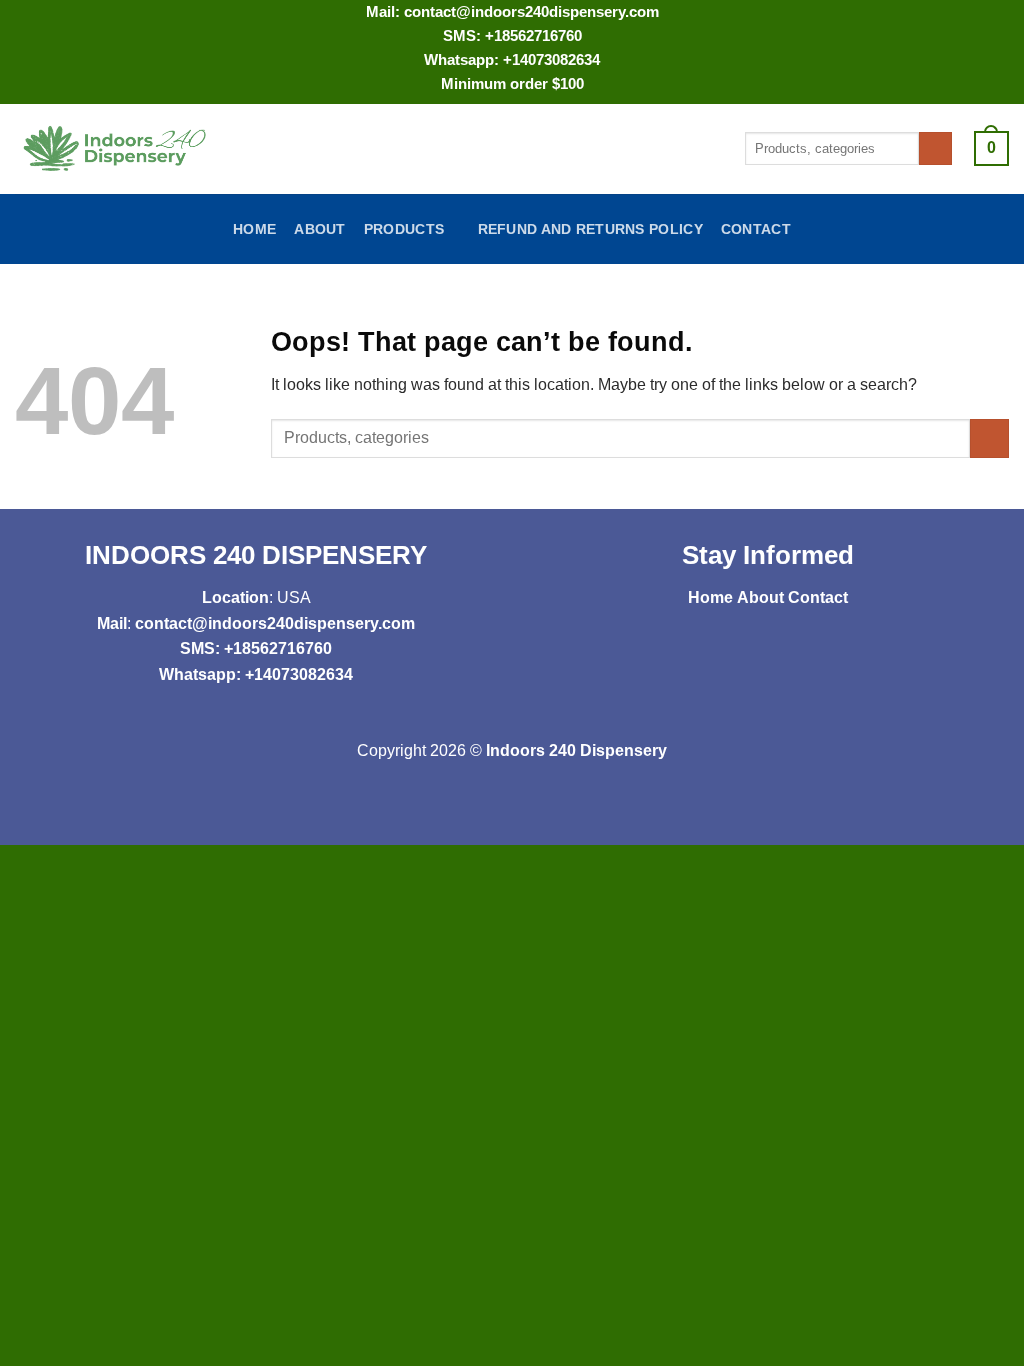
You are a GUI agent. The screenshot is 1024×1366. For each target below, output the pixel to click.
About (319, 229)
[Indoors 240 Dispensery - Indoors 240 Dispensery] (116, 148)
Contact (756, 229)
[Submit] (935, 149)
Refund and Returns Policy (590, 229)
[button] (991, 148)
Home (254, 229)
